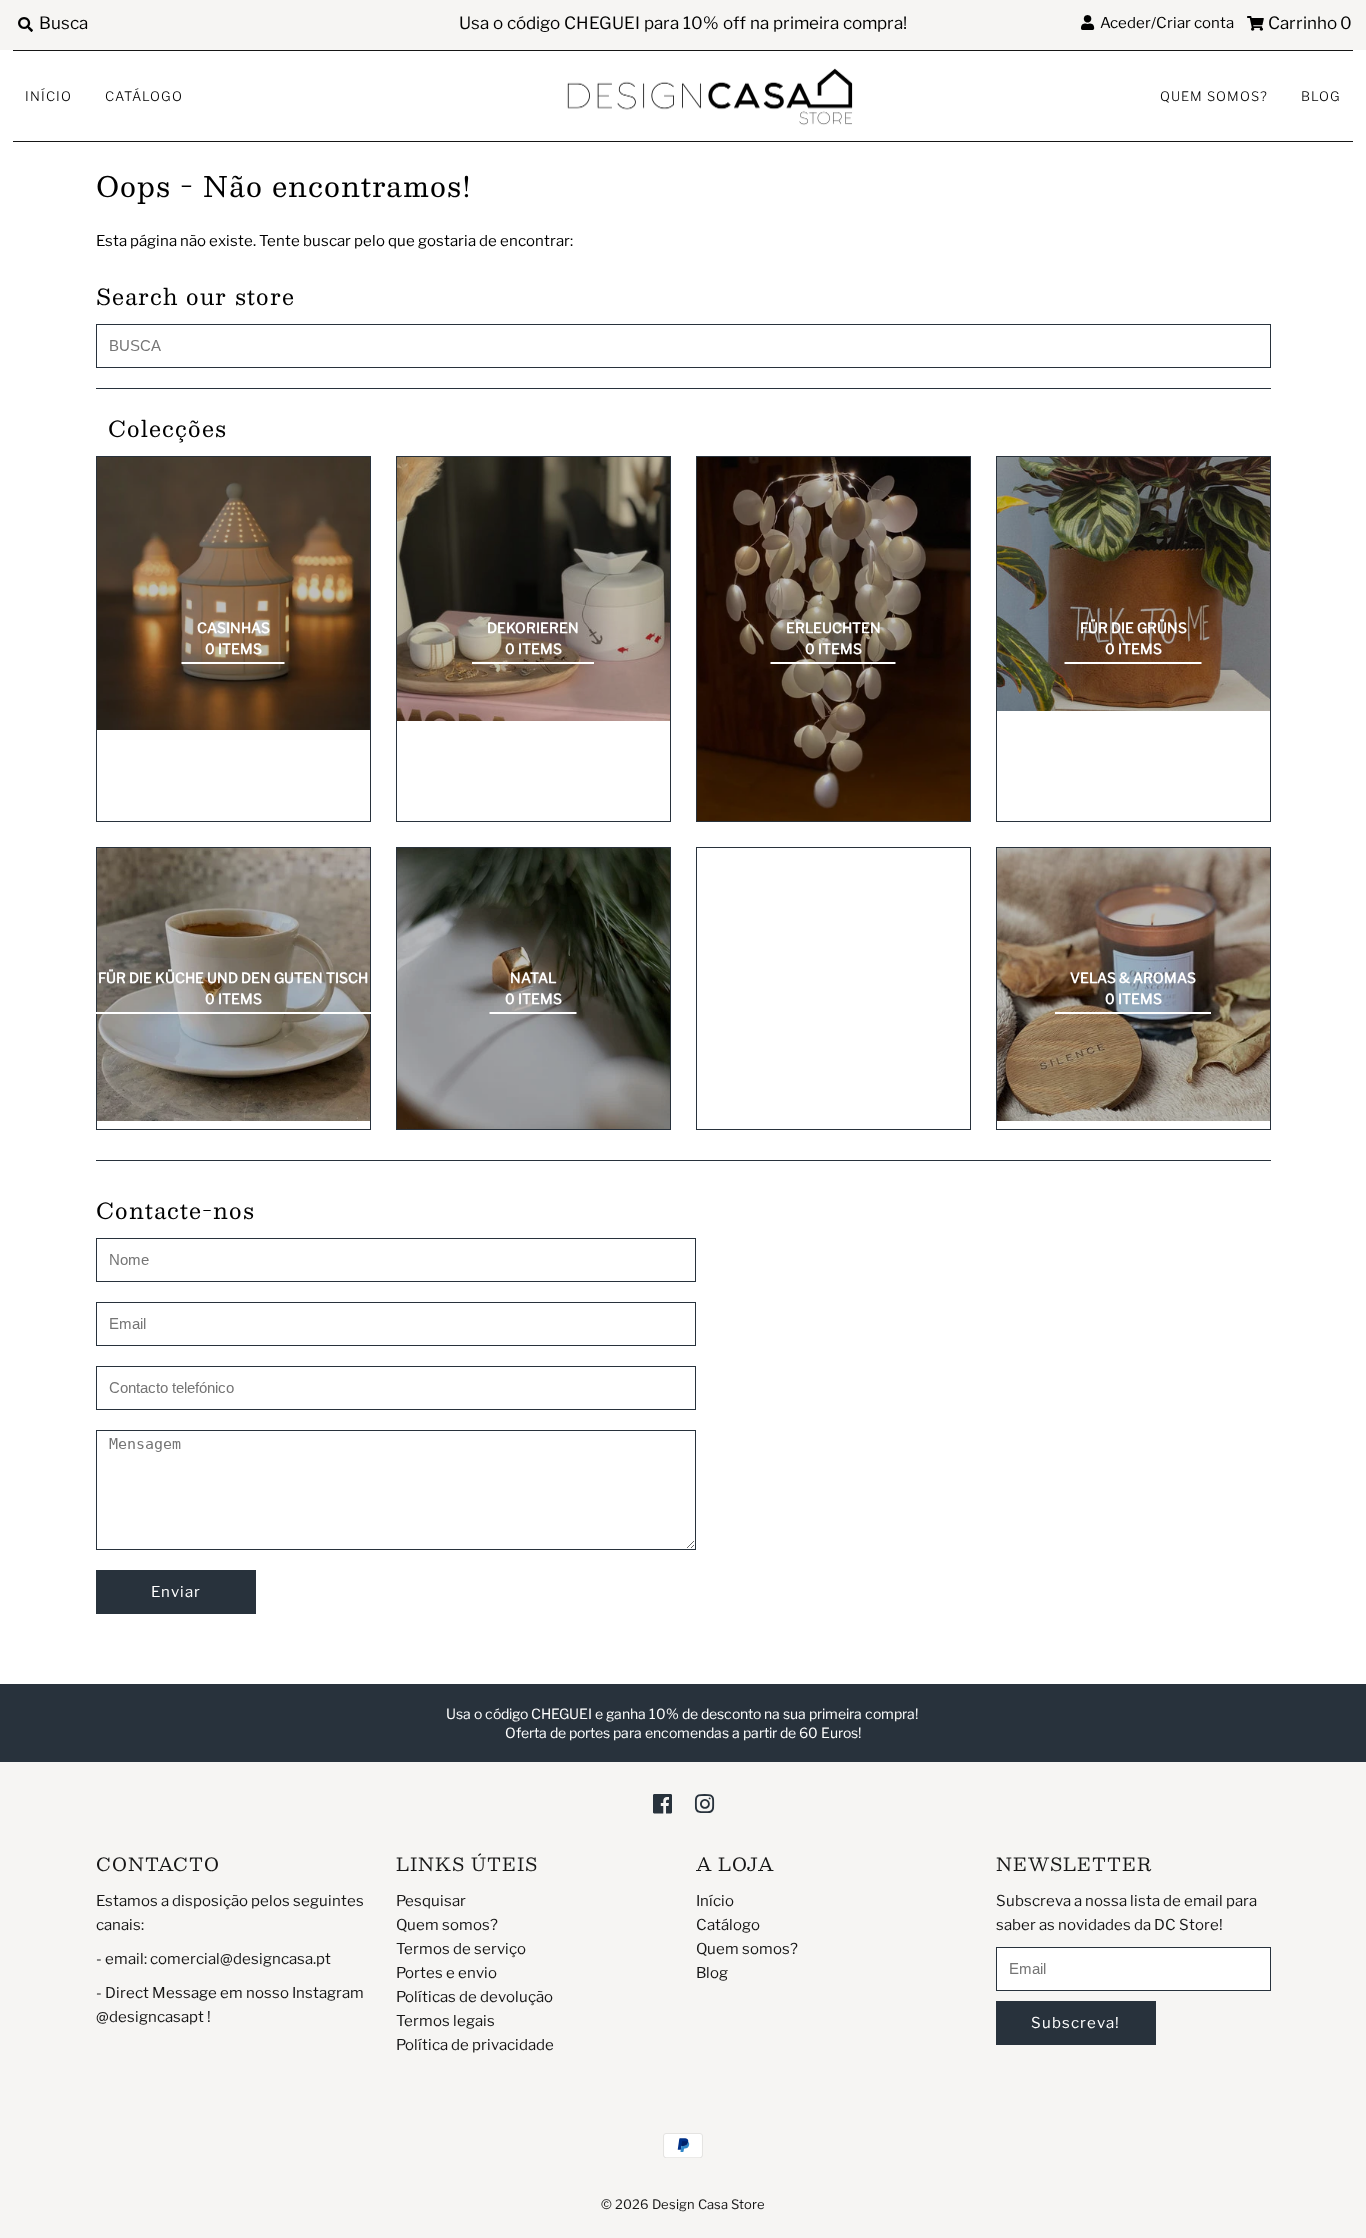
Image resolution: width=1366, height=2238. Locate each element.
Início (48, 96)
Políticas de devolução (474, 1997)
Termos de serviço (461, 1949)
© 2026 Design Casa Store (683, 2204)
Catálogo (144, 96)
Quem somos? (1214, 96)
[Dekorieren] (533, 589)
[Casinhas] (233, 593)
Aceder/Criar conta (1164, 23)
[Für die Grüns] (1133, 584)
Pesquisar (431, 1901)
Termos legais (445, 2021)
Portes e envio (446, 1973)
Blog (1321, 96)
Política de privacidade (475, 2045)
